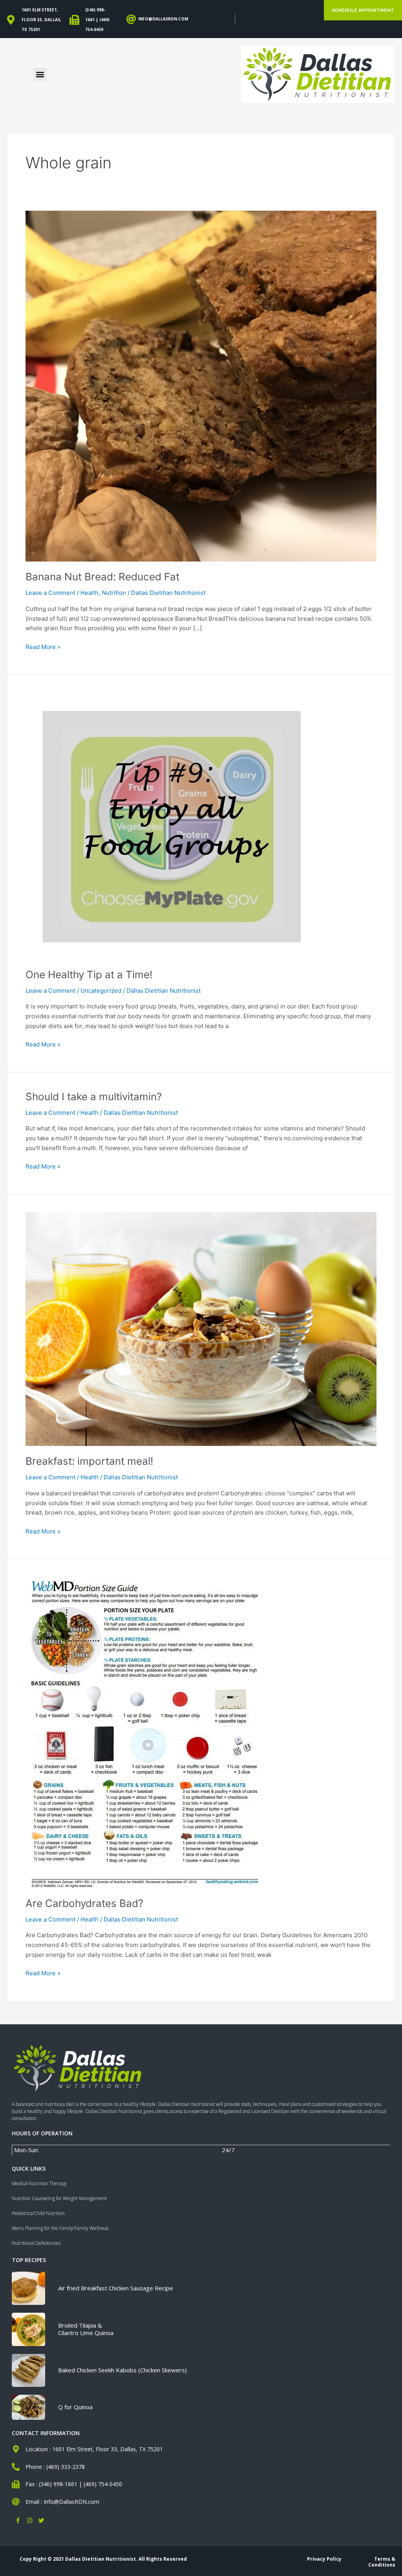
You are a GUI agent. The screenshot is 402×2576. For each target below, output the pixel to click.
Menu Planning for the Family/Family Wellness (60, 2228)
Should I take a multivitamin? (94, 1097)
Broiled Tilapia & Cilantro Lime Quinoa (86, 2329)
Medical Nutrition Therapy (39, 2183)
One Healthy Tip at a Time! (89, 974)
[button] (40, 74)
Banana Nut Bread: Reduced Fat (102, 577)
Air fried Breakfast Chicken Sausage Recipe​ (116, 2288)
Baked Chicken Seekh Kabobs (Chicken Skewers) (122, 2370)
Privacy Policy (324, 2559)
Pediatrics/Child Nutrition (38, 2213)
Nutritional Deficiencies (36, 2243)
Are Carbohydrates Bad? (84, 1903)
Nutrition (114, 593)
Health (90, 593)
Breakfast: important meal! (89, 1461)
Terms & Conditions (382, 2562)
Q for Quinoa (75, 2407)
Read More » (43, 646)
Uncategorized (101, 991)
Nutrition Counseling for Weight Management (59, 2198)
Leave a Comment (50, 593)
